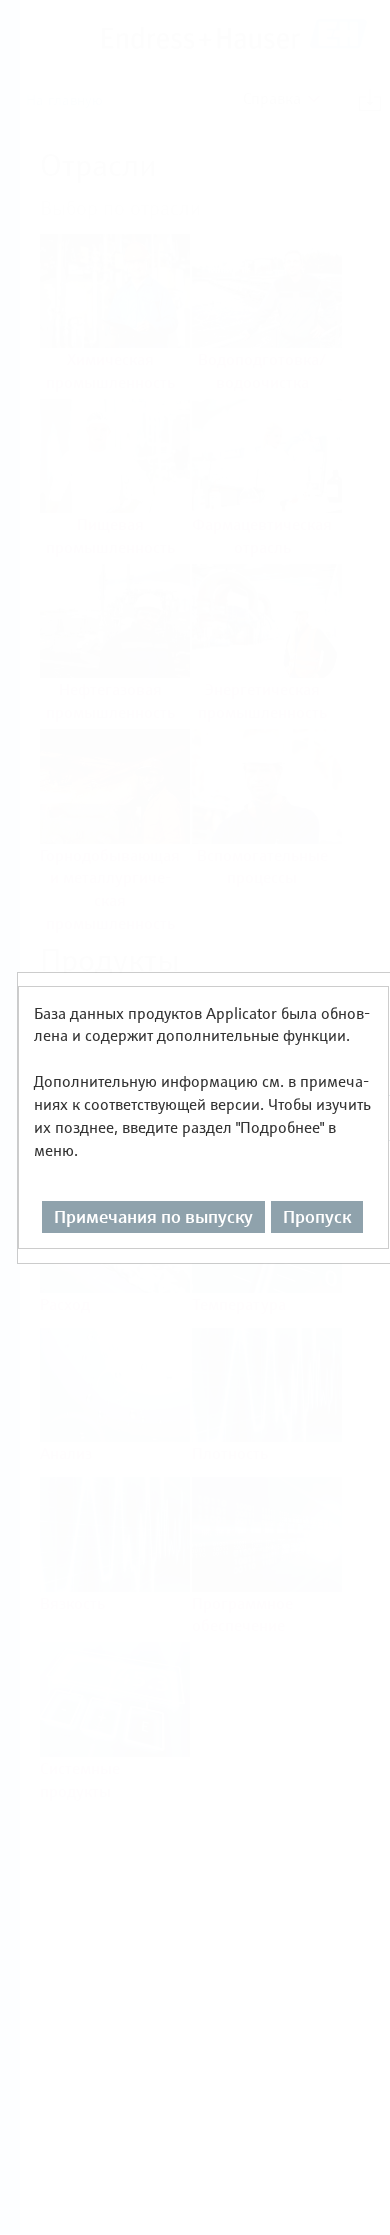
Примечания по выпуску (153, 1216)
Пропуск (317, 1216)
